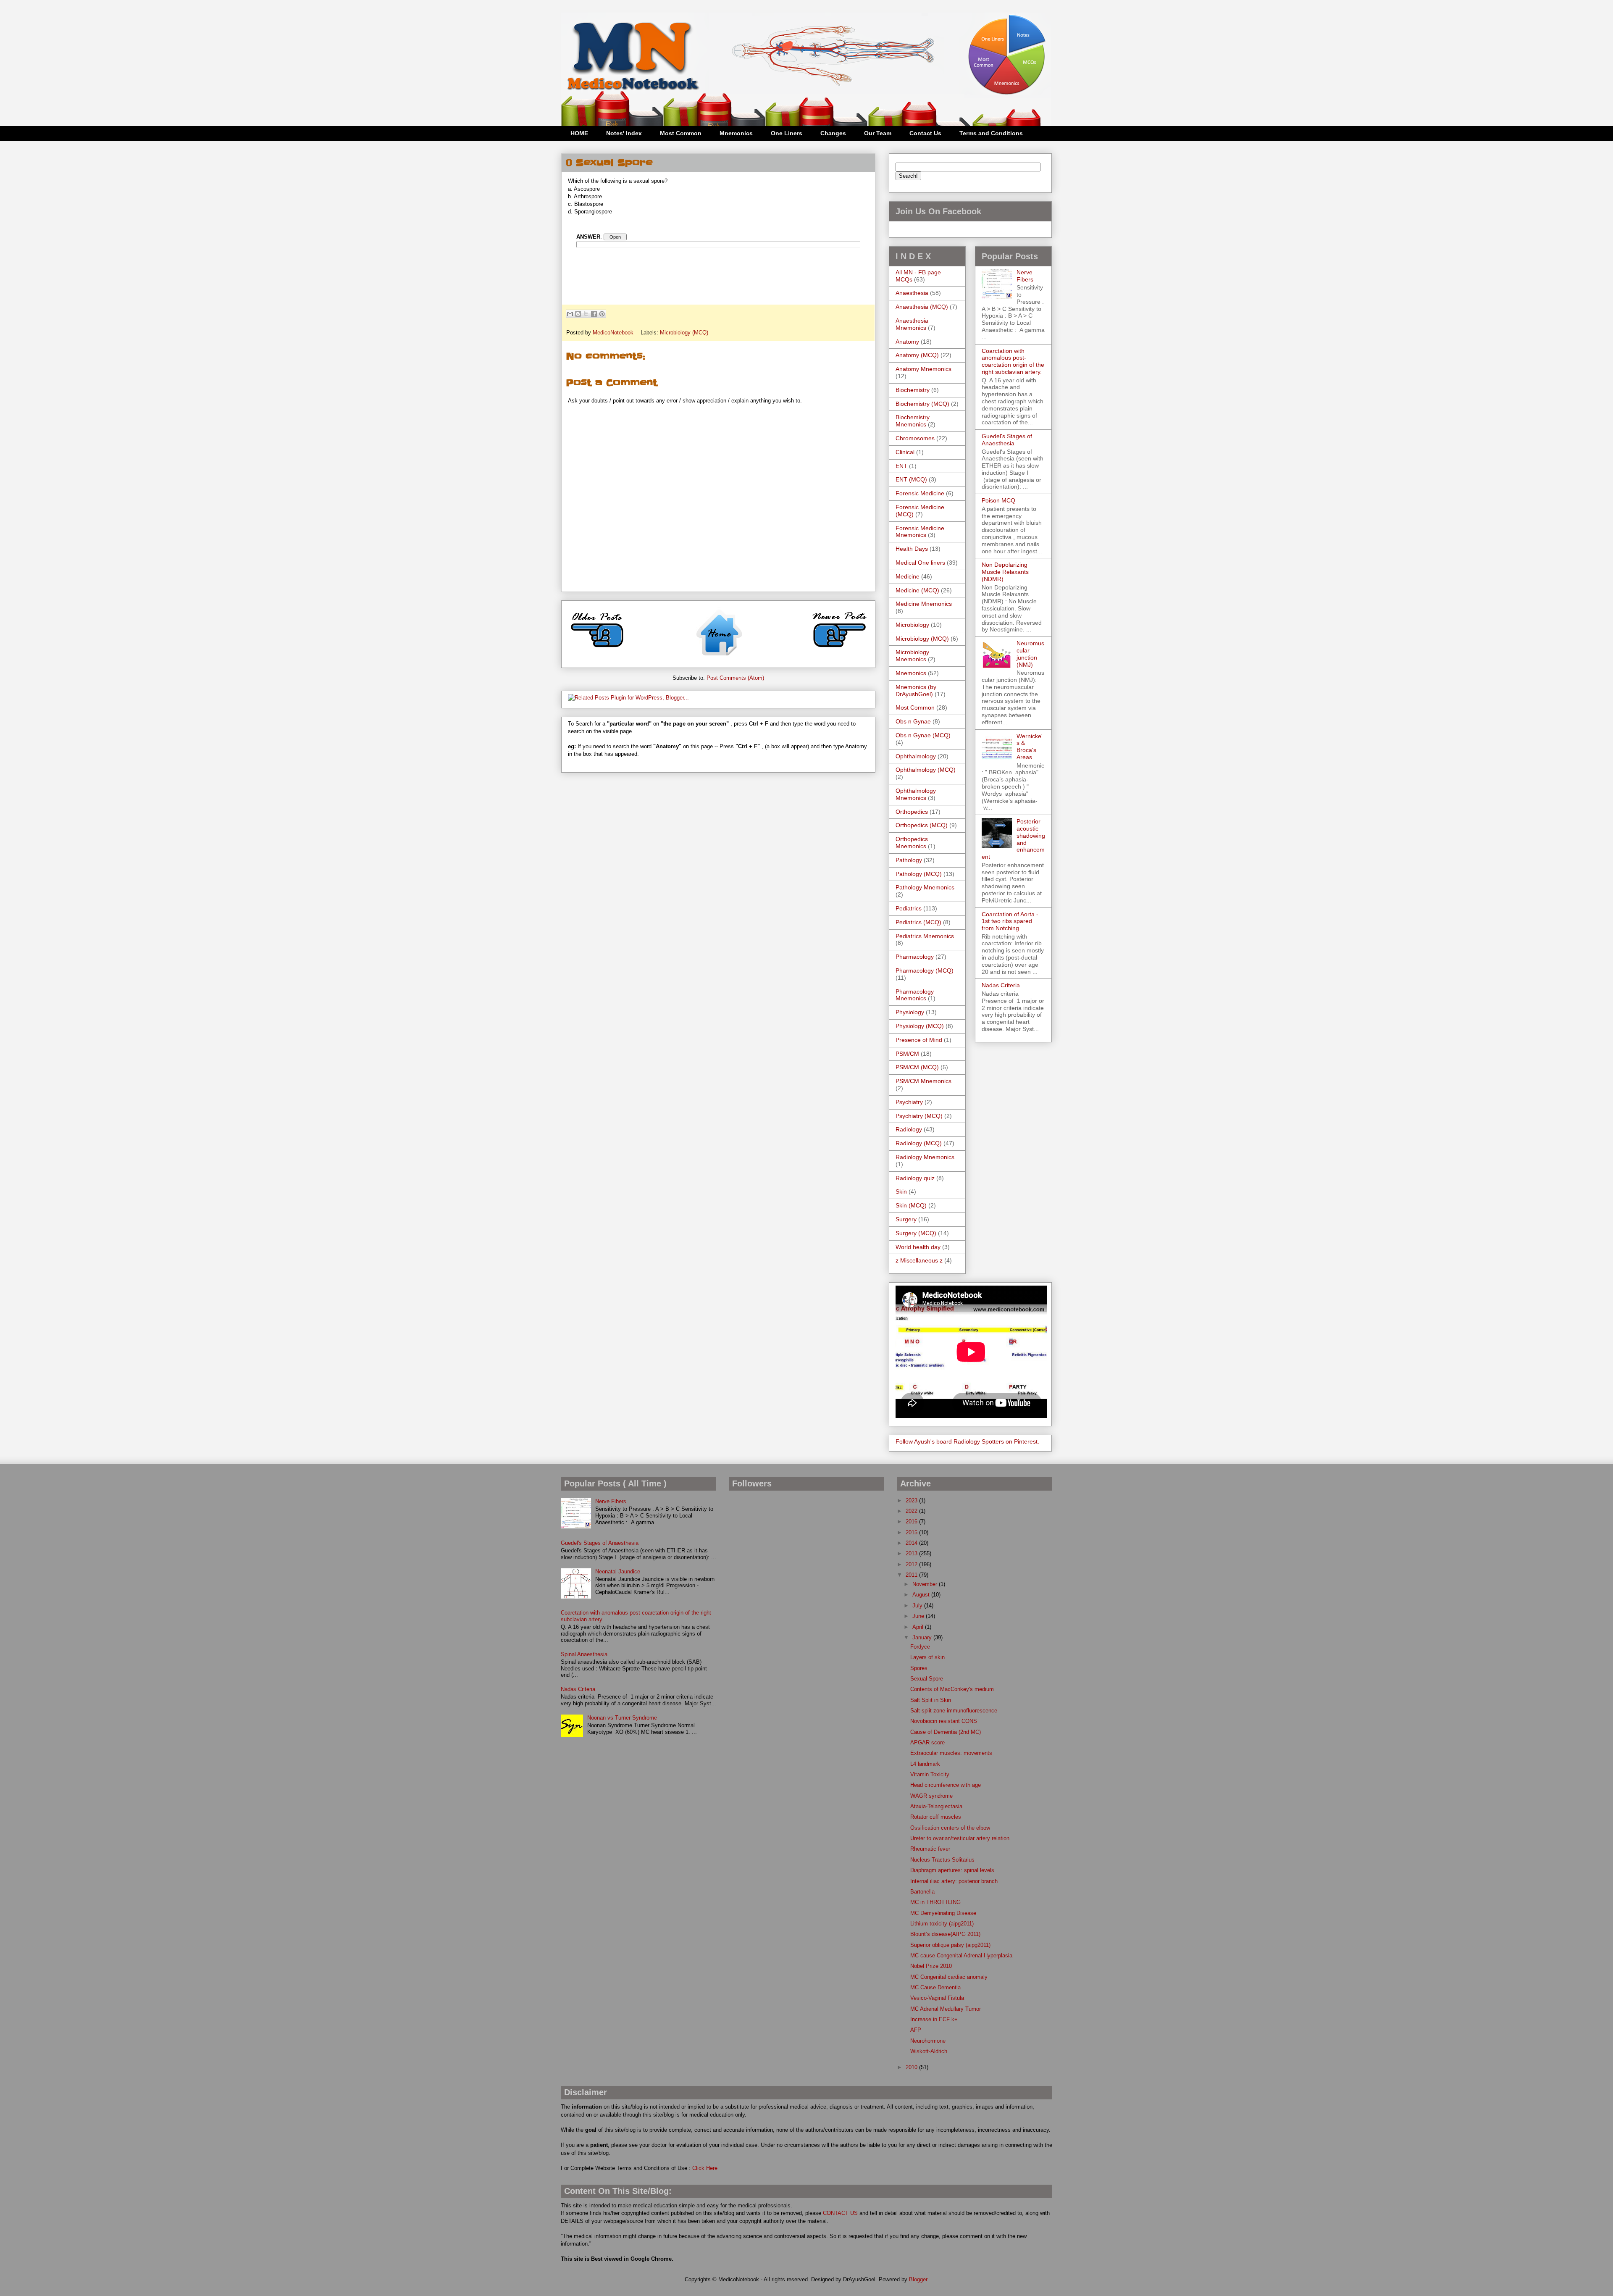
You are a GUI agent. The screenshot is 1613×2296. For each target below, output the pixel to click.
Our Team (878, 133)
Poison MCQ (998, 500)
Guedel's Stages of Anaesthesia (1007, 440)
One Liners (787, 133)
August (922, 1595)
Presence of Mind (919, 1040)
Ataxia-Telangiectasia (936, 1806)
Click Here (705, 2168)
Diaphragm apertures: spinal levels (952, 1870)
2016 (912, 1521)
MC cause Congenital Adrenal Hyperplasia (961, 1955)
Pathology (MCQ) (919, 874)
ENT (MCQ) (911, 479)
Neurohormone (928, 2041)
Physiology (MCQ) (920, 1026)
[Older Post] (597, 651)
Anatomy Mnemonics (923, 369)
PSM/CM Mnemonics (923, 1081)
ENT (901, 466)
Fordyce (920, 1647)
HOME (579, 133)
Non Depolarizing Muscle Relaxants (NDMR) (1005, 572)
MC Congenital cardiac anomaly (949, 1977)
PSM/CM (907, 1054)
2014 (912, 1543)
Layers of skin (927, 1657)
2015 (912, 1532)
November (926, 1584)
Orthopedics (912, 812)
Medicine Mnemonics (924, 604)
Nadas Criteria (1001, 985)
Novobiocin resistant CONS (944, 1721)
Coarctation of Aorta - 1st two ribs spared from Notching (1010, 921)
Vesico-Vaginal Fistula (937, 1998)
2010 (912, 2067)
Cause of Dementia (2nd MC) (946, 1732)
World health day (918, 1247)
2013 (912, 1553)
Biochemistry (913, 390)
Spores (919, 1668)
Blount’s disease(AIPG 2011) (945, 1934)
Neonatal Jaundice (618, 1571)
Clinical (905, 452)
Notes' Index (624, 133)
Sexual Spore (927, 1679)
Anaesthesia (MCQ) (922, 307)
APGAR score (927, 1742)
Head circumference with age (946, 1785)
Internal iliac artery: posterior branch (954, 1881)
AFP (916, 2030)
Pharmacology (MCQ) (925, 970)
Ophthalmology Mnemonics (916, 794)
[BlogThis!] (578, 314)
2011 (912, 1575)
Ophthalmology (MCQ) (926, 770)
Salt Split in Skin (931, 1700)
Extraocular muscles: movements (951, 1753)
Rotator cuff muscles (936, 1817)
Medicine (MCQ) (917, 590)
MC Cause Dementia (935, 1987)
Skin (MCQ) (911, 1205)
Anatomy (907, 342)
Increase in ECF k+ (934, 2019)
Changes (833, 133)
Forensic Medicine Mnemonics (920, 532)
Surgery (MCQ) (916, 1233)
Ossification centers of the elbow (950, 1828)
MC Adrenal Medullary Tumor (946, 2009)
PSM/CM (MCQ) (917, 1067)
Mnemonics (736, 133)
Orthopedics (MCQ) (922, 825)
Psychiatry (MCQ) (919, 1116)
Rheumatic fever (930, 1849)
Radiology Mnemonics (925, 1157)
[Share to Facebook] (594, 314)
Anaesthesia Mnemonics (912, 324)
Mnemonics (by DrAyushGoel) (916, 690)
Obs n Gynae (913, 721)
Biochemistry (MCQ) (922, 404)
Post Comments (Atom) (735, 678)
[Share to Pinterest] (602, 314)
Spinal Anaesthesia (584, 1654)
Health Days (912, 549)
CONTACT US (840, 2213)
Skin (901, 1191)
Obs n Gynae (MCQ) (923, 735)
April (919, 1627)
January (923, 1637)
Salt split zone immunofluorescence (954, 1711)
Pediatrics (909, 908)
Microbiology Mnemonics (912, 656)
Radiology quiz (915, 1178)
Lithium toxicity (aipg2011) (942, 1924)
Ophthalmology (916, 756)
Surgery (906, 1219)
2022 (912, 1511)
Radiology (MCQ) (919, 1143)
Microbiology (912, 625)
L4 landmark (925, 1764)
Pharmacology (915, 957)
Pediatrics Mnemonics (925, 936)
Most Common (681, 133)
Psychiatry (909, 1102)
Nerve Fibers (1025, 276)
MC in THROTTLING (935, 1902)
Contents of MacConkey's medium (952, 1689)
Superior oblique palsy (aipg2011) (950, 1945)
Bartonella (922, 1892)
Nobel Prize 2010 (931, 1966)
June (919, 1616)
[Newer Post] (839, 651)
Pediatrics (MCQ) (918, 922)
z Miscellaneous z (919, 1260)
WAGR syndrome (931, 1796)
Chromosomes (915, 438)
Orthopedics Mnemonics (912, 843)
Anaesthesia (912, 293)
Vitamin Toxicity (930, 1774)
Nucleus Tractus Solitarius (942, 1860)
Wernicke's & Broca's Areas (1030, 747)
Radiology (909, 1129)
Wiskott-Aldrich (929, 2051)
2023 (912, 1500)
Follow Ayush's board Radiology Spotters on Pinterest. (967, 1441)
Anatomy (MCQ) (917, 355)
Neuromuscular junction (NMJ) (1030, 654)
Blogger (918, 2279)
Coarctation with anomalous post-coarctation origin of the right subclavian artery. (1013, 361)
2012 (912, 1564)
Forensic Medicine (920, 493)
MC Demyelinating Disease (943, 1913)
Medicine (908, 576)
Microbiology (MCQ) (684, 333)
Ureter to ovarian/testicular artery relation (960, 1838)
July (918, 1606)
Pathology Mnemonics (925, 887)
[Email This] (570, 314)
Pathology (909, 860)
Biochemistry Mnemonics (913, 421)
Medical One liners (920, 563)
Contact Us (925, 133)
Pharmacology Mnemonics (915, 995)
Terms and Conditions (991, 133)
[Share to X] (586, 314)
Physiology (910, 1012)
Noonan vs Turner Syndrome (622, 1718)
